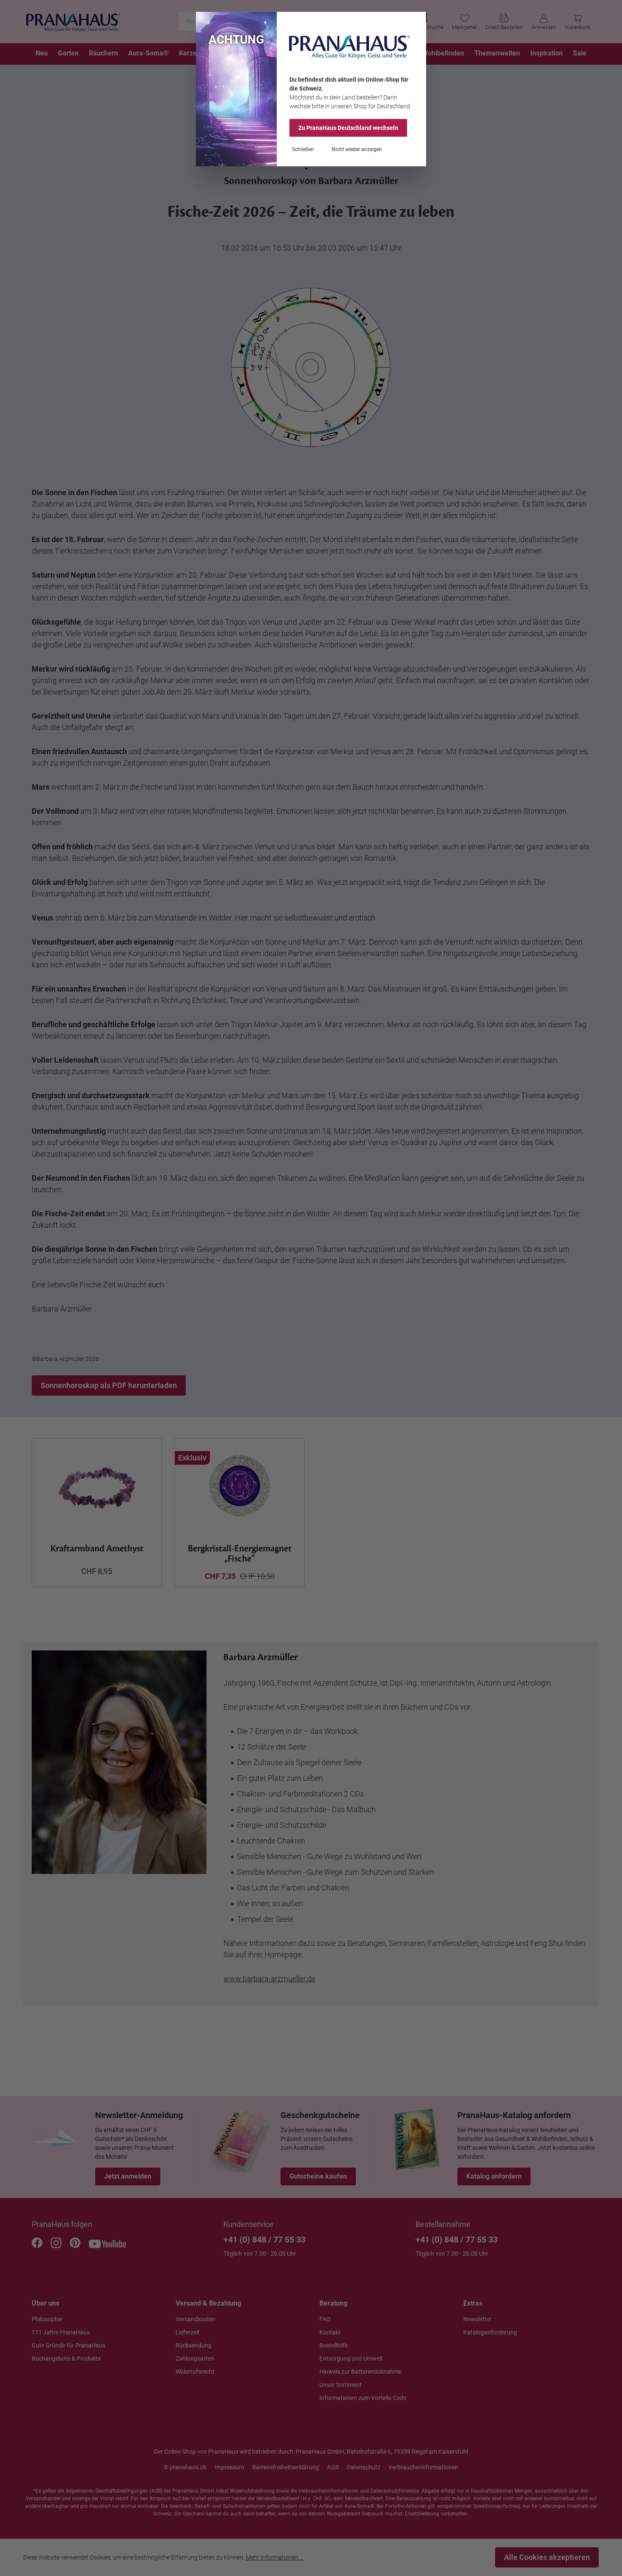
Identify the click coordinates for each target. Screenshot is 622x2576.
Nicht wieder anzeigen (357, 149)
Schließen (303, 149)
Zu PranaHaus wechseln (348, 128)
